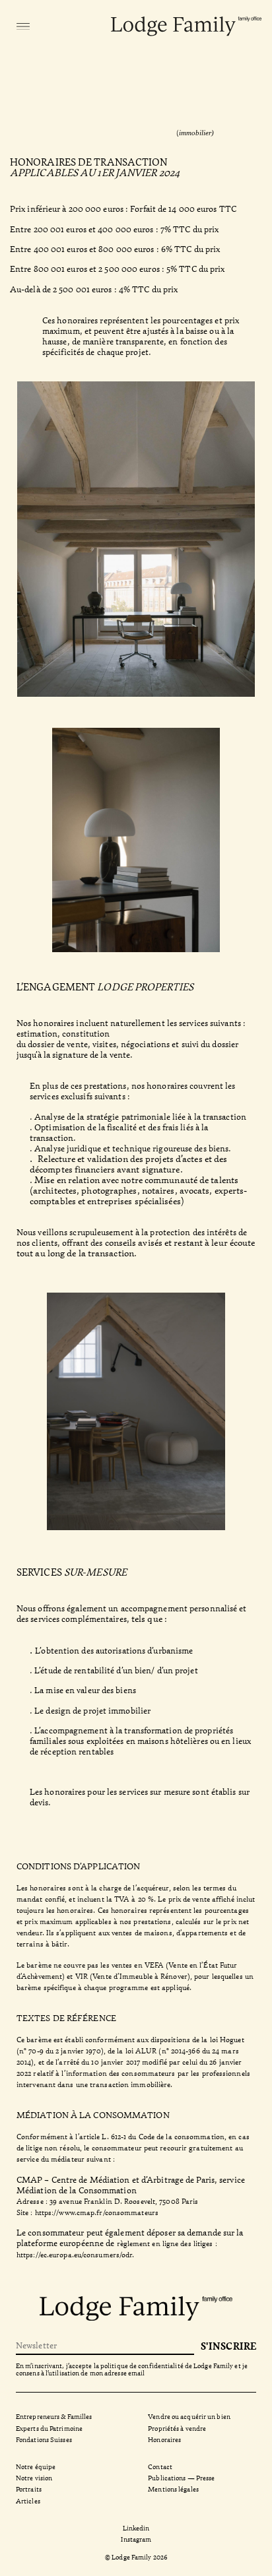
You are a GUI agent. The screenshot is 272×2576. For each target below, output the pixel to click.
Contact (160, 2466)
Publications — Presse (181, 2477)
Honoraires (164, 2439)
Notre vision (34, 2477)
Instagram (136, 2539)
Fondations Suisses (44, 2439)
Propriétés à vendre (177, 2428)
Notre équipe (36, 2466)
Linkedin (136, 2528)
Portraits (29, 2489)
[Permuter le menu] (23, 26)
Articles (28, 2500)
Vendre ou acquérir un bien (189, 2416)
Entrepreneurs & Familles (54, 2416)
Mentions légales (173, 2489)
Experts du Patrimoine (49, 2428)
